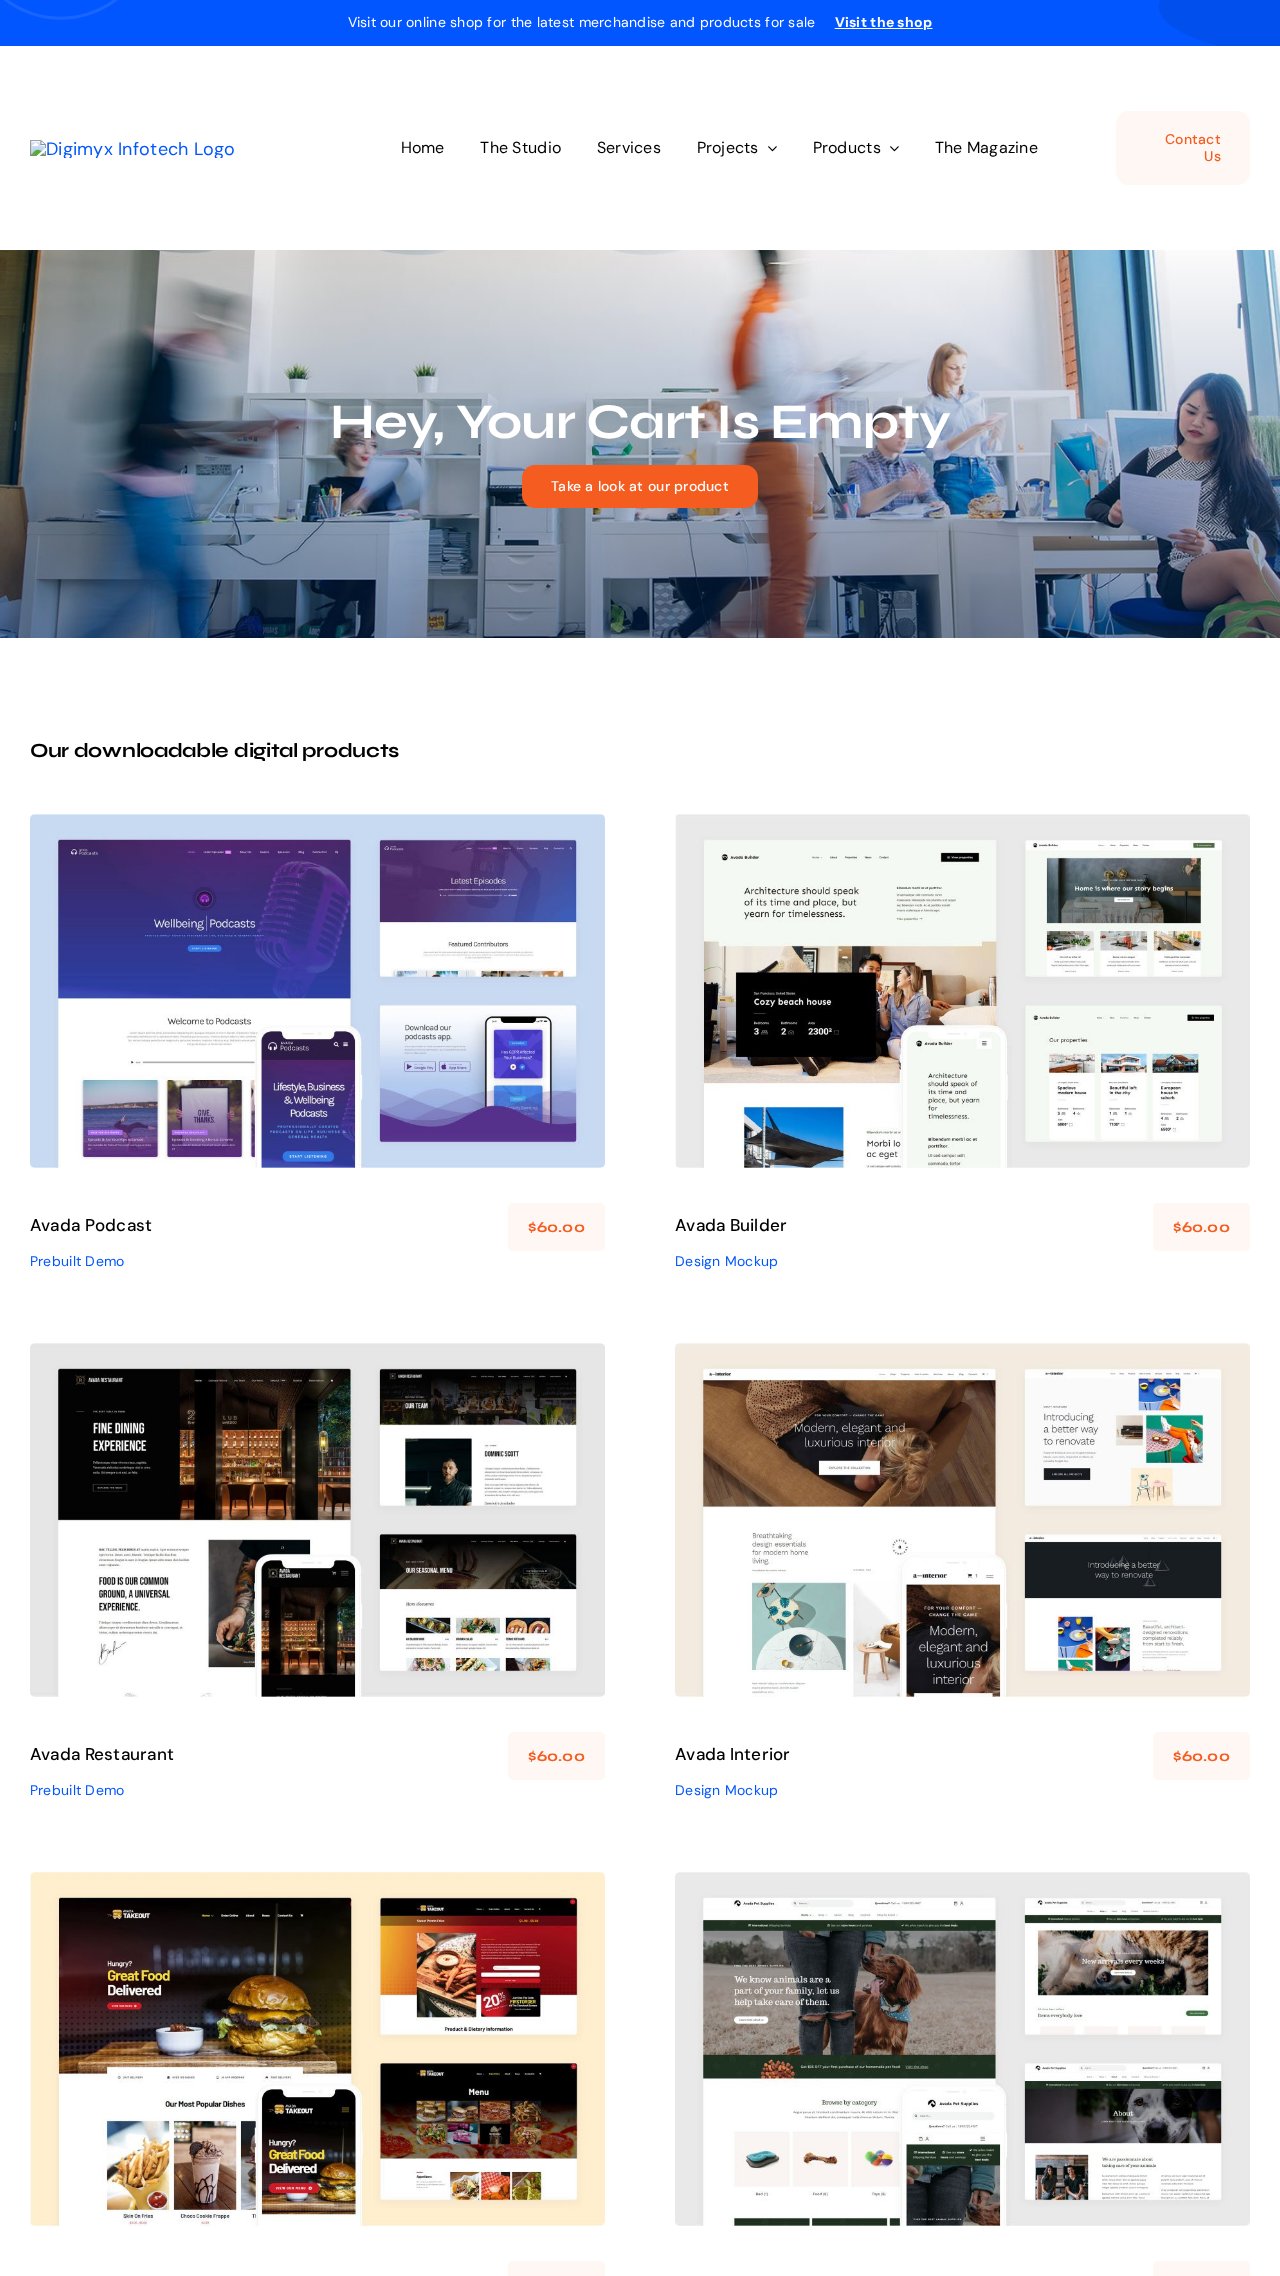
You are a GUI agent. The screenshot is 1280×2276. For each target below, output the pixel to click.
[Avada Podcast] (317, 991)
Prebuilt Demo (318, 1005)
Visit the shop (884, 22)
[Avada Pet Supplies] (962, 2049)
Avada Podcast (91, 1225)
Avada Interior (733, 1754)
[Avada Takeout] (317, 2049)
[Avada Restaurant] (317, 1520)
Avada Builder (731, 1225)
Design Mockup (963, 1005)
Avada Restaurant (102, 1754)
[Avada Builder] (962, 991)
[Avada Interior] (962, 1520)
